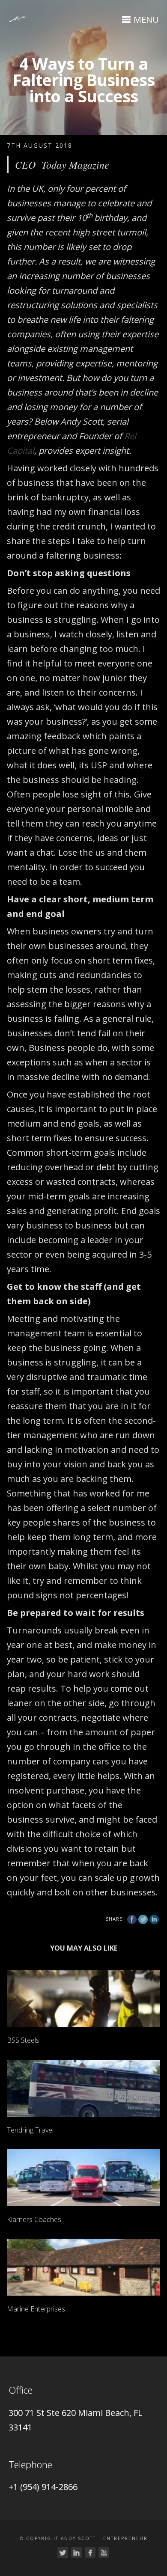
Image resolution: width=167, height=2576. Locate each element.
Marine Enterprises (36, 2309)
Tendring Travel (30, 2130)
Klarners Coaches (34, 2219)
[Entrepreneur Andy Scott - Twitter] (63, 2553)
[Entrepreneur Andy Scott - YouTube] (104, 2553)
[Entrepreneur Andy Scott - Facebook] (90, 2553)
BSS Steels (23, 2040)
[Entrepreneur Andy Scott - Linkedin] (76, 2553)
